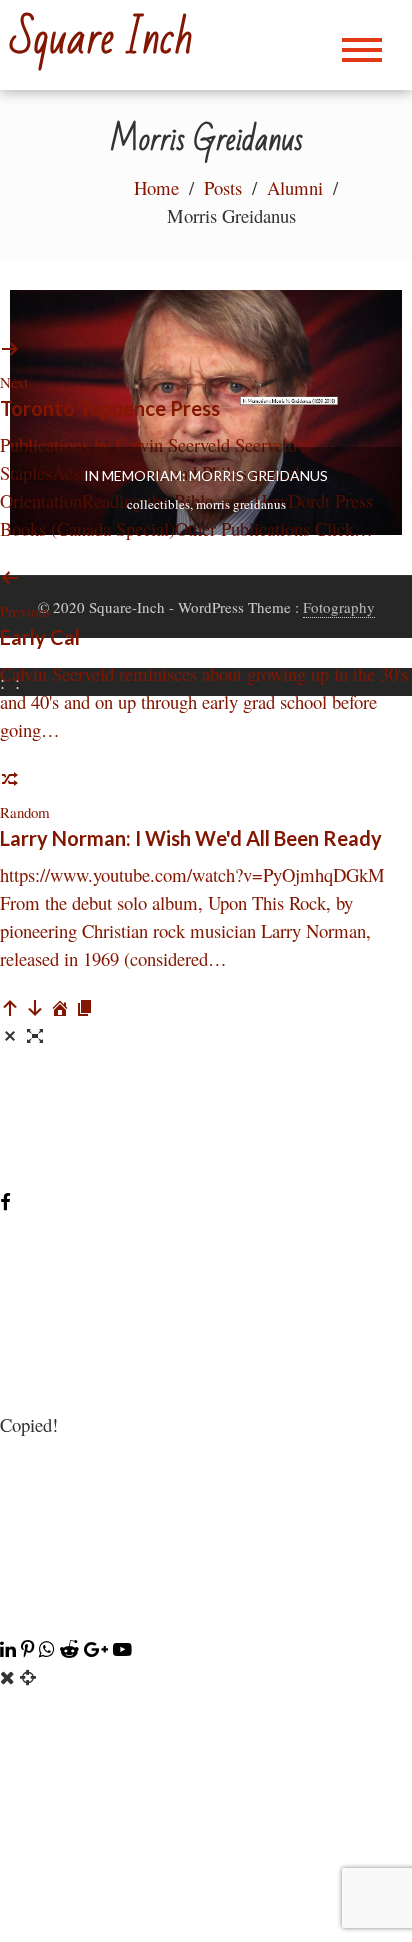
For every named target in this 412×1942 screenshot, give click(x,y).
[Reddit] (72, 1648)
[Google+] (98, 1648)
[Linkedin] (10, 1648)
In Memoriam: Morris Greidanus (206, 475)
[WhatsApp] (49, 1648)
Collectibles (158, 504)
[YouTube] (122, 1648)
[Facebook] (5, 1201)
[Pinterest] (30, 1648)
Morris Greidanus (241, 504)
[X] (206, 1620)
